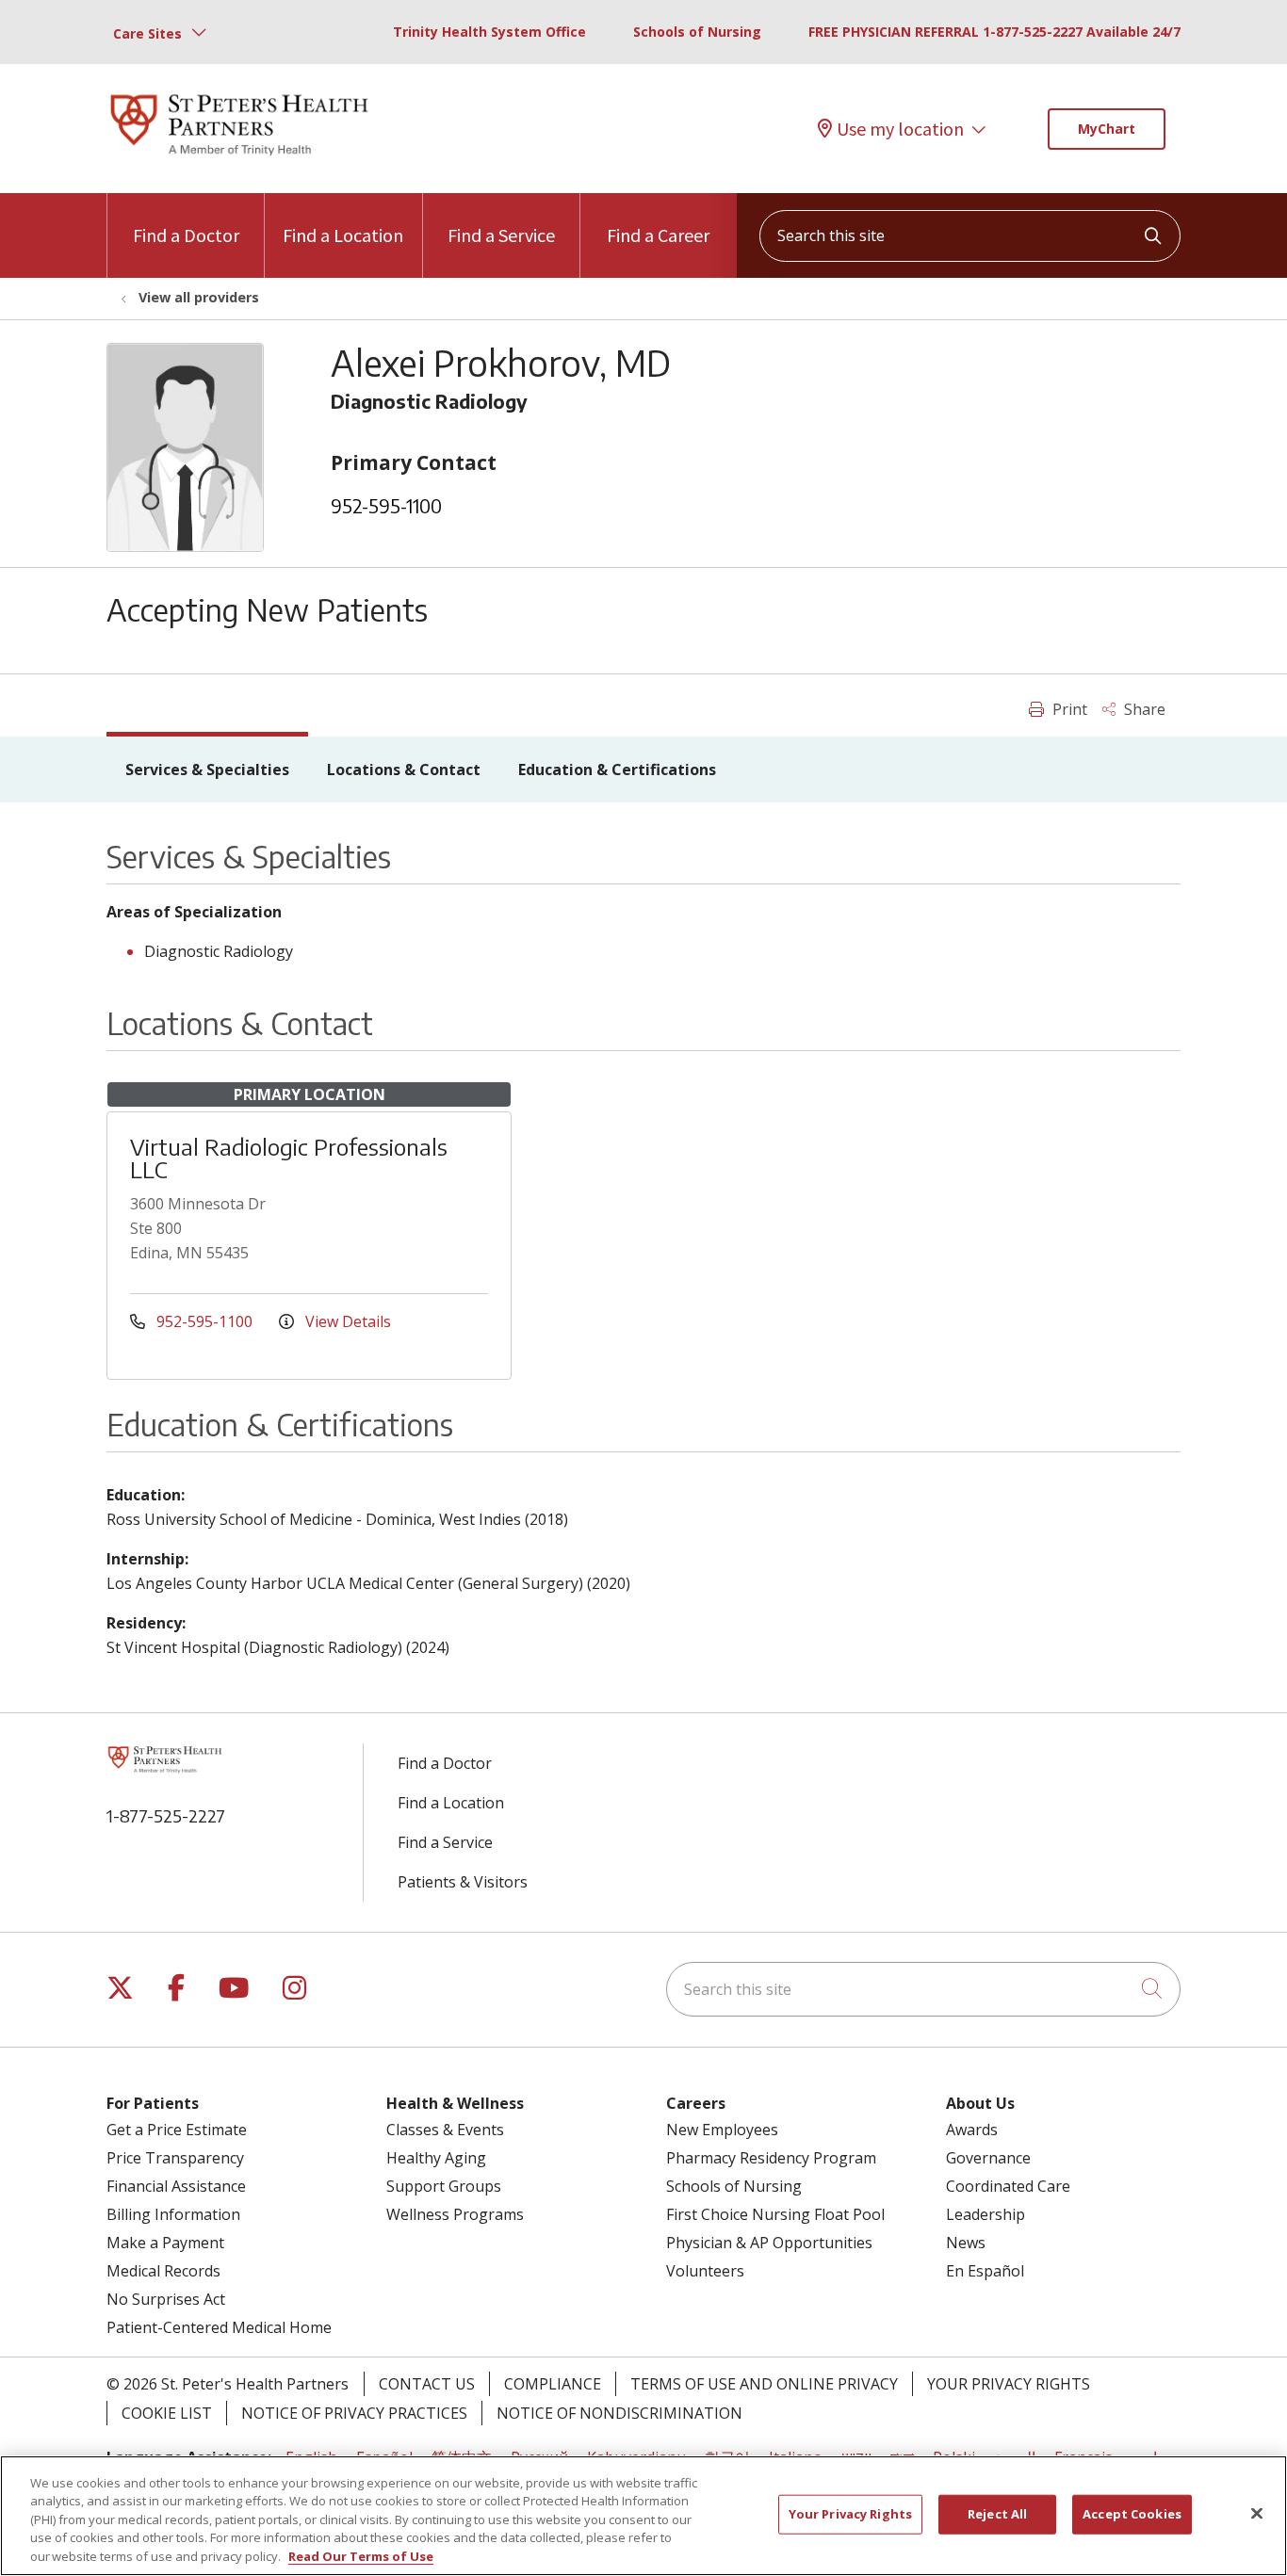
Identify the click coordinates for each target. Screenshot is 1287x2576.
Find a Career (658, 235)
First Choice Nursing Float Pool (775, 2214)
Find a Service (501, 235)
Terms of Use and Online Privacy (764, 2384)
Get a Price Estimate (177, 2130)
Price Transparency (175, 2158)
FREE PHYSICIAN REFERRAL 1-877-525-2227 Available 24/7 (994, 32)
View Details (346, 1321)
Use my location (900, 129)
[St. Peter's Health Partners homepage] (239, 157)
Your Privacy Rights (1009, 2384)
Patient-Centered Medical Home (219, 2327)
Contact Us (427, 2384)
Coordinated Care (1008, 2186)
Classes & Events (445, 2130)
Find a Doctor (186, 235)
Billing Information (173, 2214)
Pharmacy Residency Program (771, 2158)
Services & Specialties (207, 770)
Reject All (997, 2514)
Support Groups (444, 2186)
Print (1068, 709)
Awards (972, 2130)
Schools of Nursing (697, 32)
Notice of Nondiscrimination (619, 2413)
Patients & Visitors (463, 1882)
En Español (985, 2271)
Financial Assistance (176, 2186)
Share (1143, 709)
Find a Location (343, 235)
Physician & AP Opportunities (769, 2243)
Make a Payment (165, 2243)
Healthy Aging (436, 2158)
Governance (988, 2158)
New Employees (722, 2130)
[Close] (1257, 2514)
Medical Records (163, 2271)
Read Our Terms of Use (361, 2556)
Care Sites (147, 33)
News (966, 2243)
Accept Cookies (1132, 2514)
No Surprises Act (166, 2299)
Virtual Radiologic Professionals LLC (289, 1158)
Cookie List (167, 2413)
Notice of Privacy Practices (354, 2413)
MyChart (1107, 129)
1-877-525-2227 (166, 1815)
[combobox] (970, 236)
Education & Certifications (617, 770)
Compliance (553, 2384)
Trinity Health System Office (489, 32)
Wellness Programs (455, 2214)
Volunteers (705, 2271)
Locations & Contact (404, 770)
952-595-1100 (386, 505)
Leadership (986, 2214)
